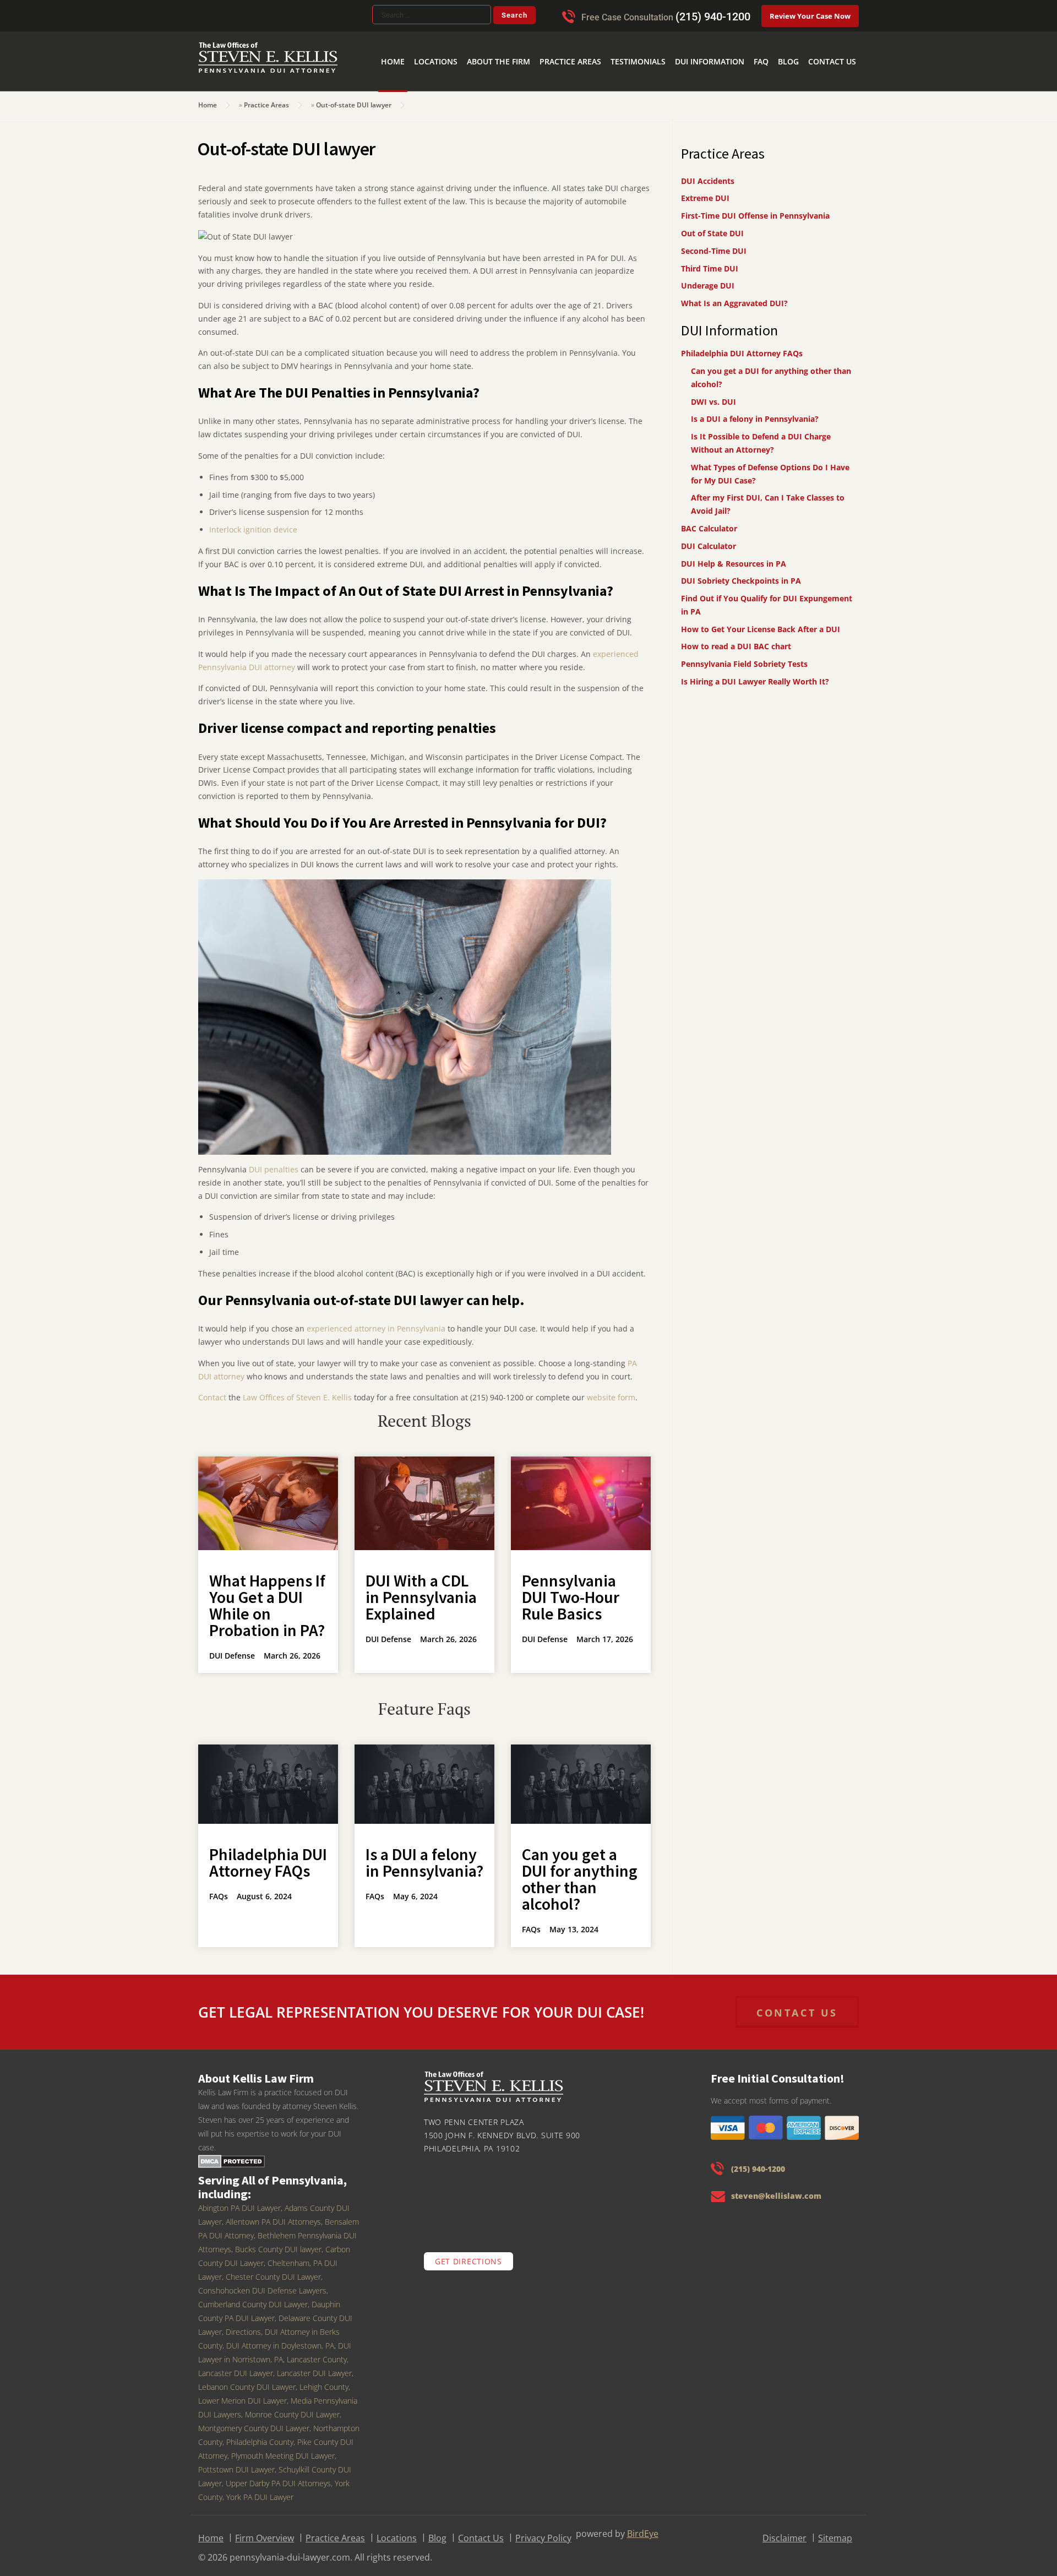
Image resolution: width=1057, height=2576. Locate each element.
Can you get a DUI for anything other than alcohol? (580, 1872)
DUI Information (730, 44)
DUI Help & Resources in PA (734, 556)
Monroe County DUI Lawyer (292, 2407)
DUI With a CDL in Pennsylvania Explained (421, 1590)
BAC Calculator (709, 521)
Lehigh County (324, 2380)
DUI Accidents (708, 174)
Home (455, 44)
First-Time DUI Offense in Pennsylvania (755, 208)
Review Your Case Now (810, 16)
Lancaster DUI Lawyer (314, 2366)
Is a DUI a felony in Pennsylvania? (424, 1855)
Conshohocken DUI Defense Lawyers (262, 2283)
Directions (243, 2325)
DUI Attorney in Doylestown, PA (280, 2338)
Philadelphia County (260, 2435)
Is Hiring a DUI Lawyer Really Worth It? (755, 674)
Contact (212, 1390)
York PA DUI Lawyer (260, 2490)
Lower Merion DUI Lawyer (243, 2393)
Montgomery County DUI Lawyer (254, 2421)
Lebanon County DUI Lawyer (247, 2380)
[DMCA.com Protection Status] (231, 2154)
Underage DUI (708, 278)
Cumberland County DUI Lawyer (253, 2297)
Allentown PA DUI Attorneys (273, 2214)
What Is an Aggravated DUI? (734, 296)
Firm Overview (265, 2531)
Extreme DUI (705, 191)
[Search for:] (432, 15)
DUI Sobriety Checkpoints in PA (741, 574)
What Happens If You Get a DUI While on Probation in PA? (267, 1598)
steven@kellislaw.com (776, 2189)
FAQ (774, 44)
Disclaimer (784, 2531)
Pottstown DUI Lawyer (236, 2462)
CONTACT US (797, 2006)
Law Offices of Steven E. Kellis (297, 1390)
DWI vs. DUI (713, 395)
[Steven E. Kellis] (268, 66)
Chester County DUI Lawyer (273, 2270)
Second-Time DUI (714, 244)
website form (610, 1390)
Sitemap (835, 2531)
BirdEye (643, 2526)
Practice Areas (608, 44)
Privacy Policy (543, 2531)
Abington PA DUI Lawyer (239, 2201)
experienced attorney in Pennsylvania (376, 1321)
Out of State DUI (712, 226)
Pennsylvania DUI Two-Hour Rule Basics (571, 1590)
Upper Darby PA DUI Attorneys (278, 2476)
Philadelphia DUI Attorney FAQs (268, 1855)
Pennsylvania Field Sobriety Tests (744, 657)
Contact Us (836, 44)
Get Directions (468, 2254)
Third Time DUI (710, 261)
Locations (492, 44)
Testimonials (668, 44)
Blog (798, 44)
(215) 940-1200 (713, 17)
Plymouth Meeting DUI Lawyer (283, 2449)
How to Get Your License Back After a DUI (761, 622)
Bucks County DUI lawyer (278, 2242)
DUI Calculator (709, 539)
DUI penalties (274, 1162)
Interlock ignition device (253, 522)
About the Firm (546, 44)
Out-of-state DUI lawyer (354, 98)
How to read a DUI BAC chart (736, 639)
